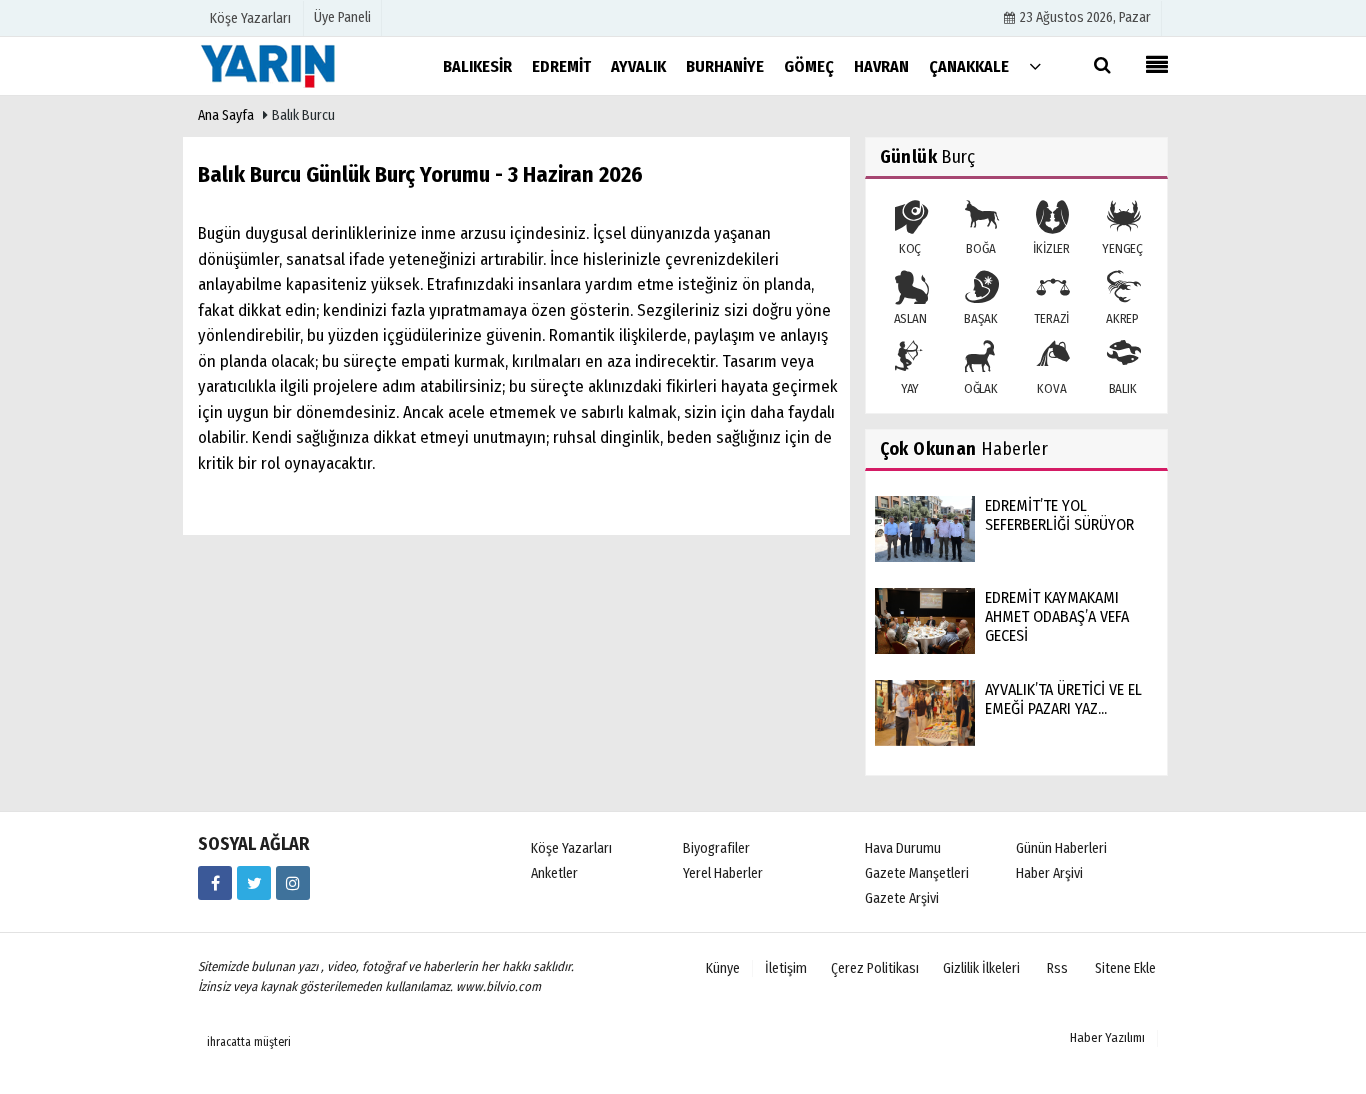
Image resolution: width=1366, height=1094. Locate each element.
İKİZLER (1051, 248)
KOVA (1051, 388)
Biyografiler (716, 848)
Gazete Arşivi (902, 898)
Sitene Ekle (1125, 968)
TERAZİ (1051, 318)
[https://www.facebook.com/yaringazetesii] (215, 883)
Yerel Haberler (723, 873)
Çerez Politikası (875, 968)
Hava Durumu (903, 848)
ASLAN (910, 318)
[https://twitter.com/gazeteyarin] (254, 883)
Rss (1057, 968)
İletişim (786, 968)
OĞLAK (981, 388)
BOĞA (980, 248)
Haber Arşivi (1049, 873)
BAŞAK (980, 318)
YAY (910, 388)
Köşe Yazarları (571, 848)
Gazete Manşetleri (917, 873)
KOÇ (910, 248)
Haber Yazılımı (1107, 1037)
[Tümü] (1035, 65)
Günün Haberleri (1061, 848)
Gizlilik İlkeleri (981, 968)
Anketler (554, 873)
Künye (723, 968)
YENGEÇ (1122, 248)
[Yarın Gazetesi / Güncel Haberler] (298, 65)
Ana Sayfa (226, 115)
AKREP (1122, 318)
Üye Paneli (342, 17)
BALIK (1123, 388)
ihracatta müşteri (249, 1042)
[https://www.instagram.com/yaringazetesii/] (293, 883)
